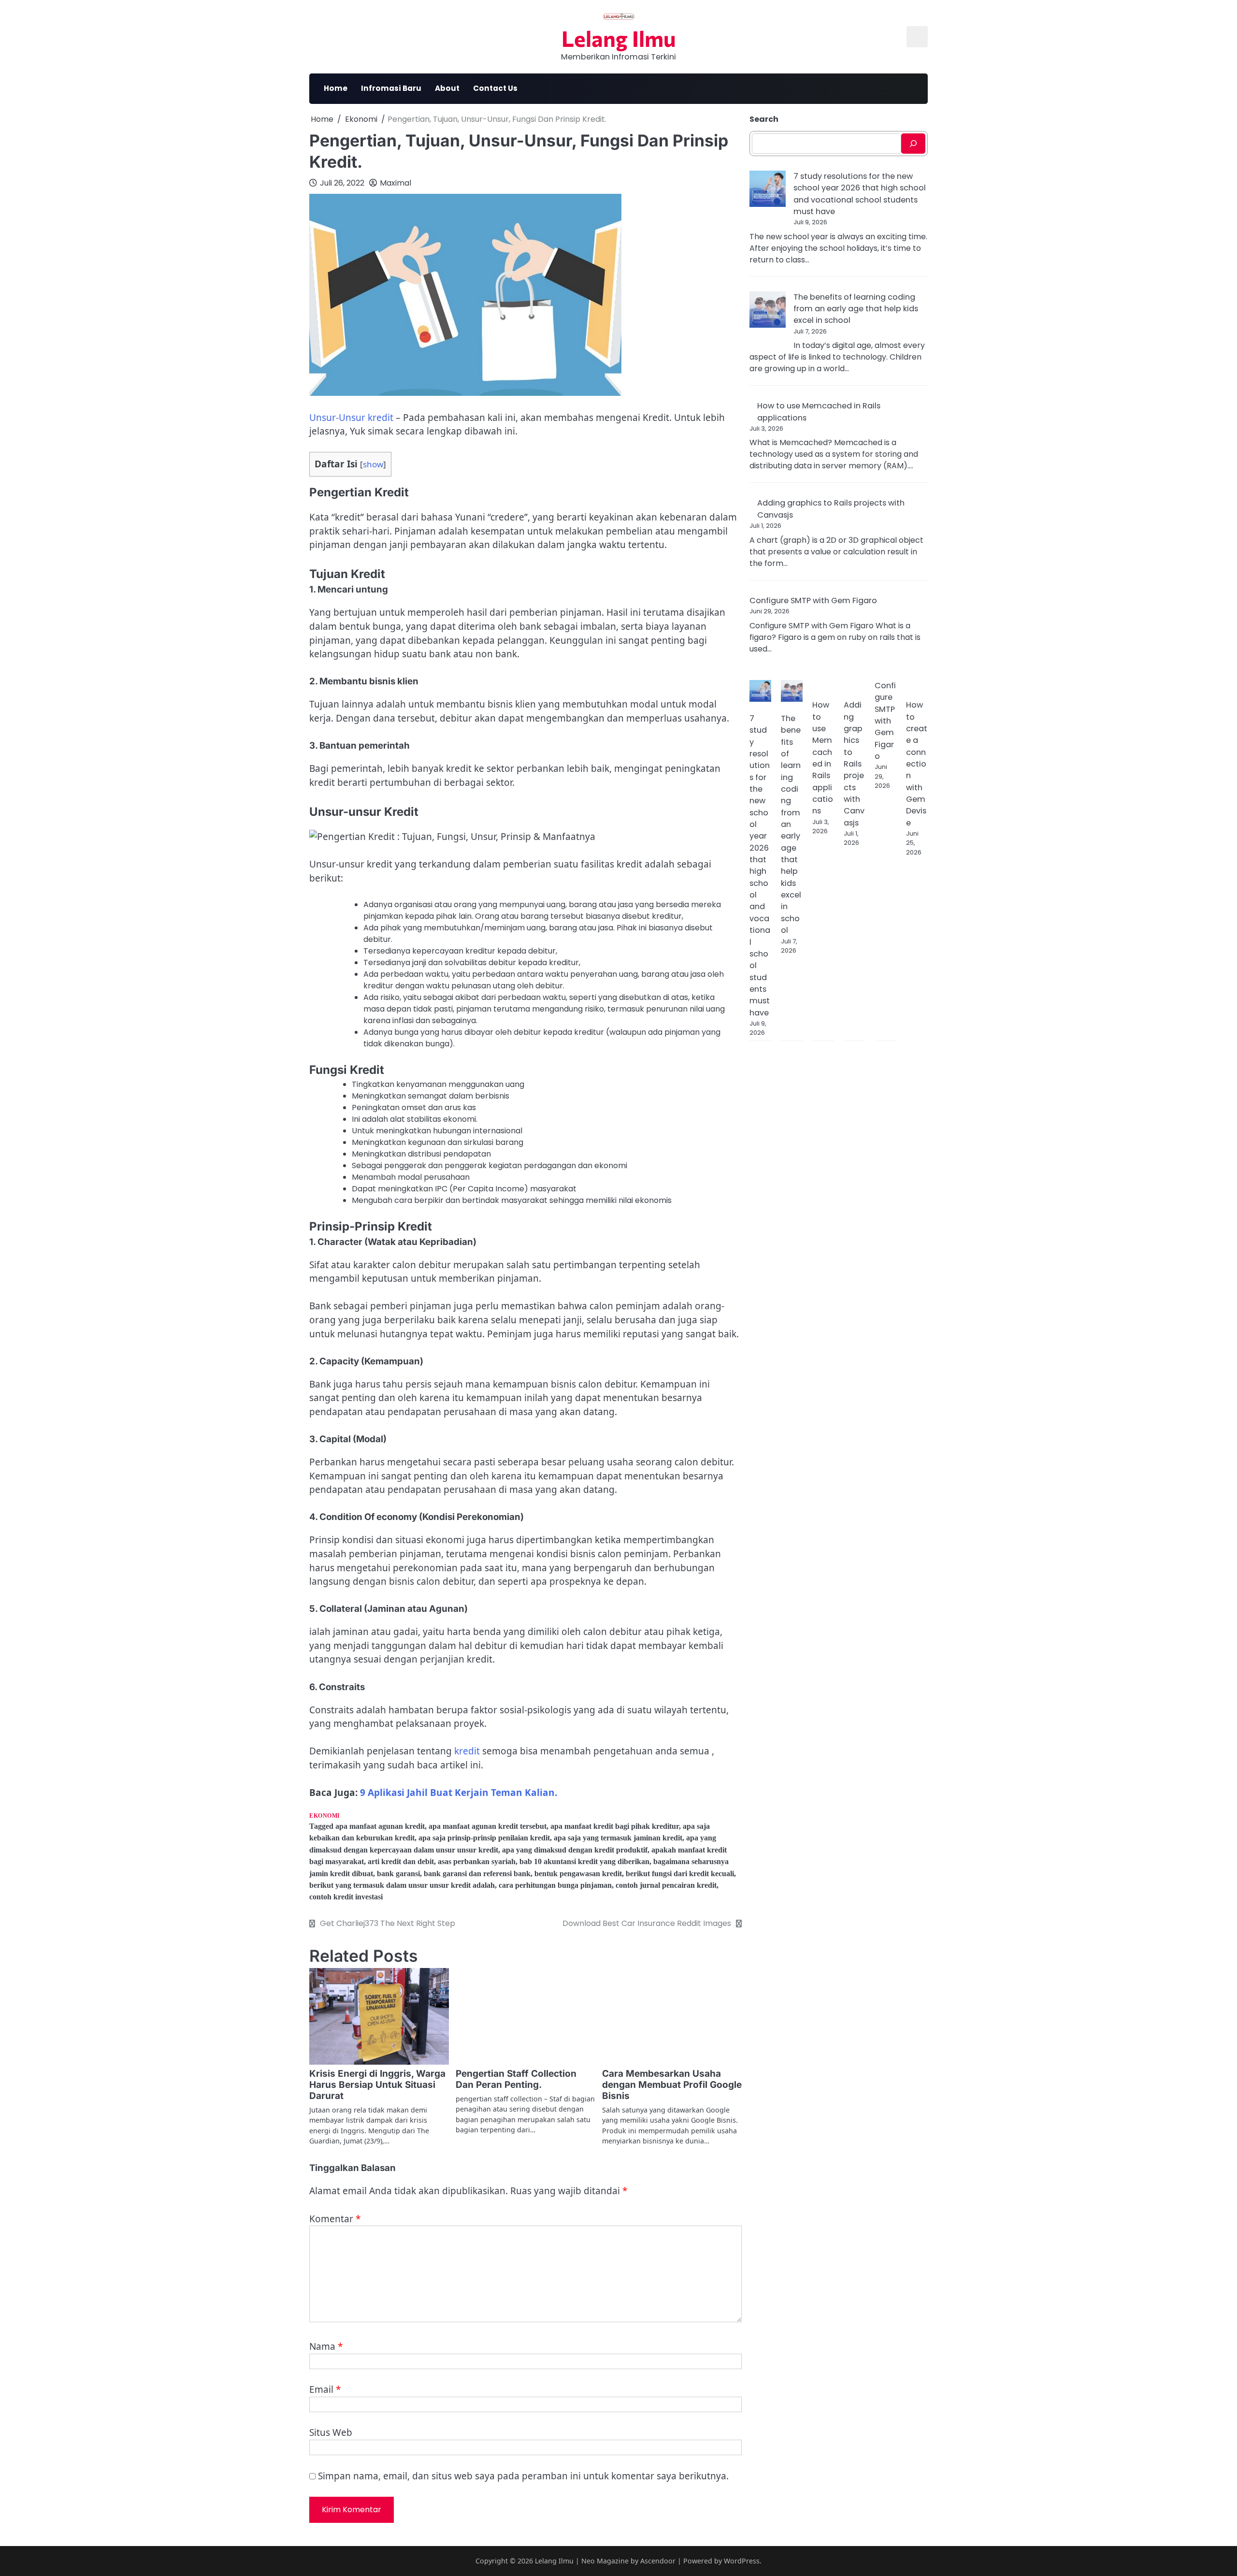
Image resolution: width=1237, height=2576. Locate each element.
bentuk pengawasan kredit (578, 1874)
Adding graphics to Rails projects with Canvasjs (854, 764)
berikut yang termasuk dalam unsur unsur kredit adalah (402, 1885)
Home (336, 88)
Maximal (396, 183)
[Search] (913, 144)
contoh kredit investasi (346, 1897)
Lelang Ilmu (619, 38)
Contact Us (495, 88)
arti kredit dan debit (401, 1862)
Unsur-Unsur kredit (351, 418)
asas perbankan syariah (477, 1862)
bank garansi (398, 1874)
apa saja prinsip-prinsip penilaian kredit (484, 1838)
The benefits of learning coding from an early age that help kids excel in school (856, 309)
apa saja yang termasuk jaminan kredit (618, 1838)
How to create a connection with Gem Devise (917, 764)
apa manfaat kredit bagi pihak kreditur (615, 1826)
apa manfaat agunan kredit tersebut (488, 1826)
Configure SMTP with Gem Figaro (814, 601)
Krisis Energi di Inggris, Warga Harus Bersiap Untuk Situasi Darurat (326, 2123)
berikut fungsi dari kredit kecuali (680, 1874)
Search (764, 119)
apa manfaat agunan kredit (380, 1826)
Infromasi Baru (391, 88)
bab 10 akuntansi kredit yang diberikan (584, 1862)
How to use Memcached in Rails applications (823, 758)
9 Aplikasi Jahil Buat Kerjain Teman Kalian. (459, 1793)
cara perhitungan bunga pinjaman (555, 1885)
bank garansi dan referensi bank (477, 1874)
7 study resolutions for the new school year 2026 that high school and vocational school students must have (860, 194)
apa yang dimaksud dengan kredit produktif (575, 1850)
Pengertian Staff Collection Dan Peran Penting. (370, 2101)
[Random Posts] (913, 88)
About (447, 88)
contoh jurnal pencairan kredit (666, 1885)
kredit (466, 1751)
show (373, 464)
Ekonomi (325, 1816)
